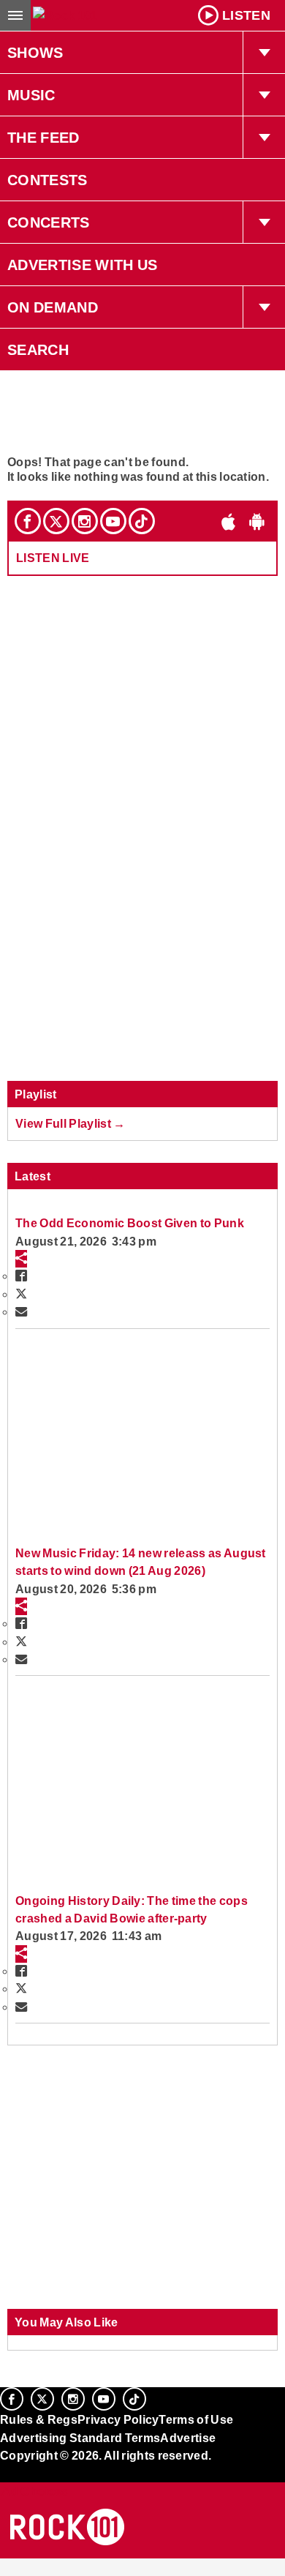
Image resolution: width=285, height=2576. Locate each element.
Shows (35, 53)
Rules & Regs (39, 2419)
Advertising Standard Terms (80, 2438)
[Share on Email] (21, 1311)
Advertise (188, 2438)
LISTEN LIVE (53, 558)
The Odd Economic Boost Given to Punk (130, 1223)
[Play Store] (257, 521)
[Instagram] (85, 521)
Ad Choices (34, 2491)
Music (31, 95)
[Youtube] (113, 521)
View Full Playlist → (71, 1123)
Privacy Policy (118, 2419)
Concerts (49, 222)
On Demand (53, 307)
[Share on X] (21, 1294)
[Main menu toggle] (15, 15)
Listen (246, 15)
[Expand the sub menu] (264, 53)
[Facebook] (28, 521)
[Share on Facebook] (21, 1276)
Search (38, 350)
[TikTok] (142, 521)
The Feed (43, 138)
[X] (56, 521)
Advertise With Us (83, 265)
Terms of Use (196, 2419)
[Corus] (2, 2476)
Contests (47, 180)
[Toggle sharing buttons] (21, 1259)
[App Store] (229, 521)
